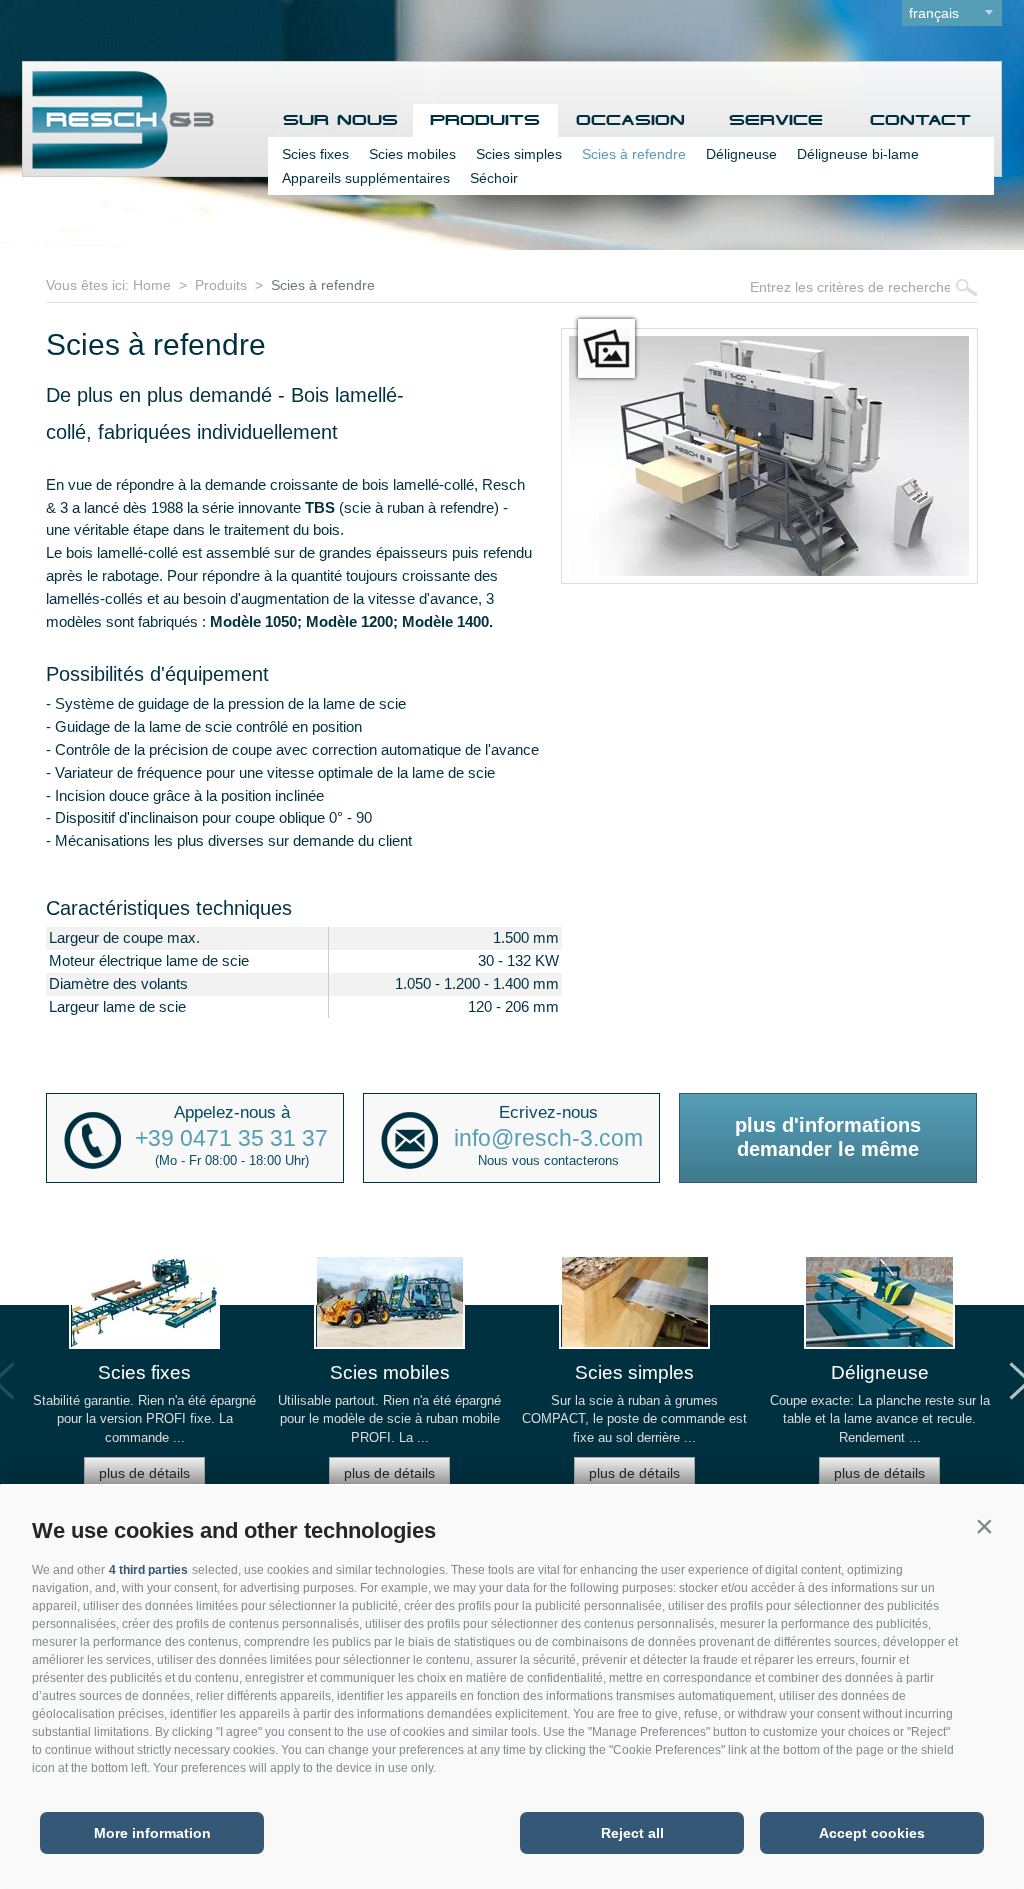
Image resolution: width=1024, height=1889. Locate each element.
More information (152, 1833)
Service (776, 120)
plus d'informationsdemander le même (828, 1137)
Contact (920, 120)
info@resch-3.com (548, 1138)
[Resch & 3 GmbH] (118, 163)
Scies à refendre (634, 154)
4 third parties (148, 1570)
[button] (984, 1526)
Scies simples (519, 154)
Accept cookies (872, 1833)
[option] (144, 1380)
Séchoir (494, 178)
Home (152, 285)
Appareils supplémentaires (366, 178)
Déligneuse (741, 154)
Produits (485, 120)
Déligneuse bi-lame (858, 154)
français (934, 13)
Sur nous (340, 120)
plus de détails (144, 1473)
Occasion (630, 120)
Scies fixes (315, 154)
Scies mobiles (412, 154)
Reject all (632, 1833)
